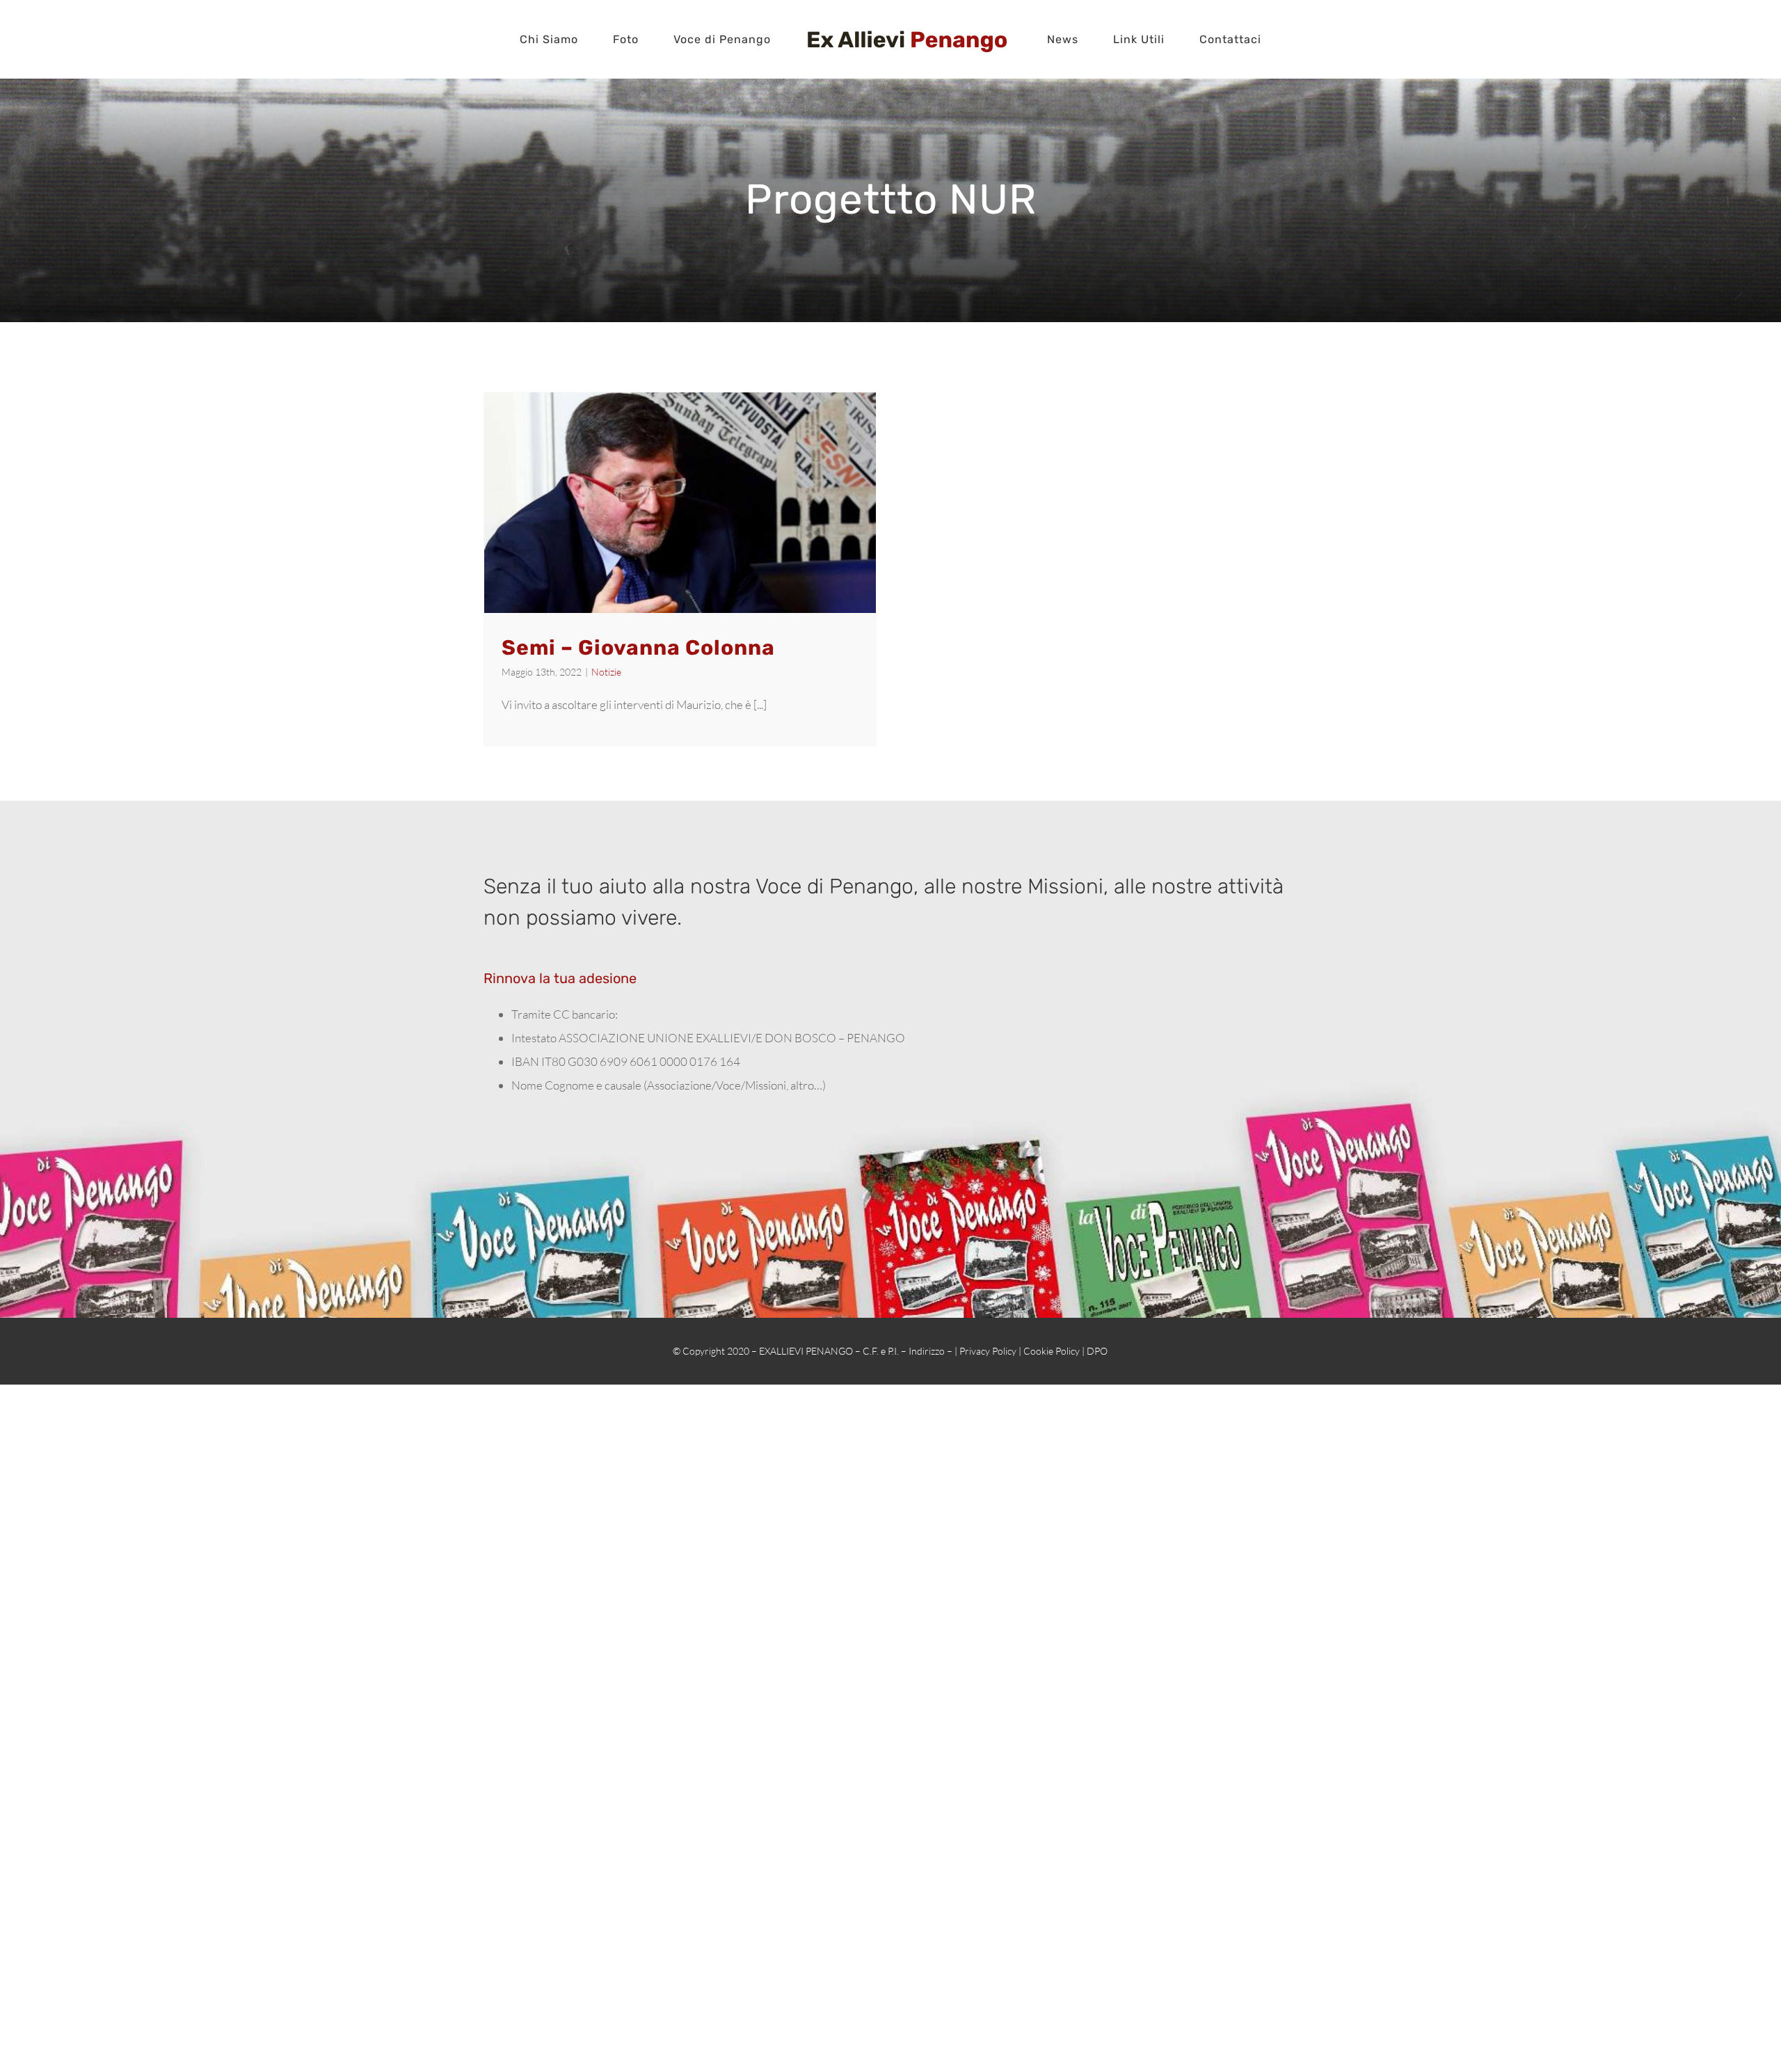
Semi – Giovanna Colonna (638, 648)
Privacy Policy (988, 1351)
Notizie (606, 672)
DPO (1097, 1351)
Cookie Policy (1052, 1351)
